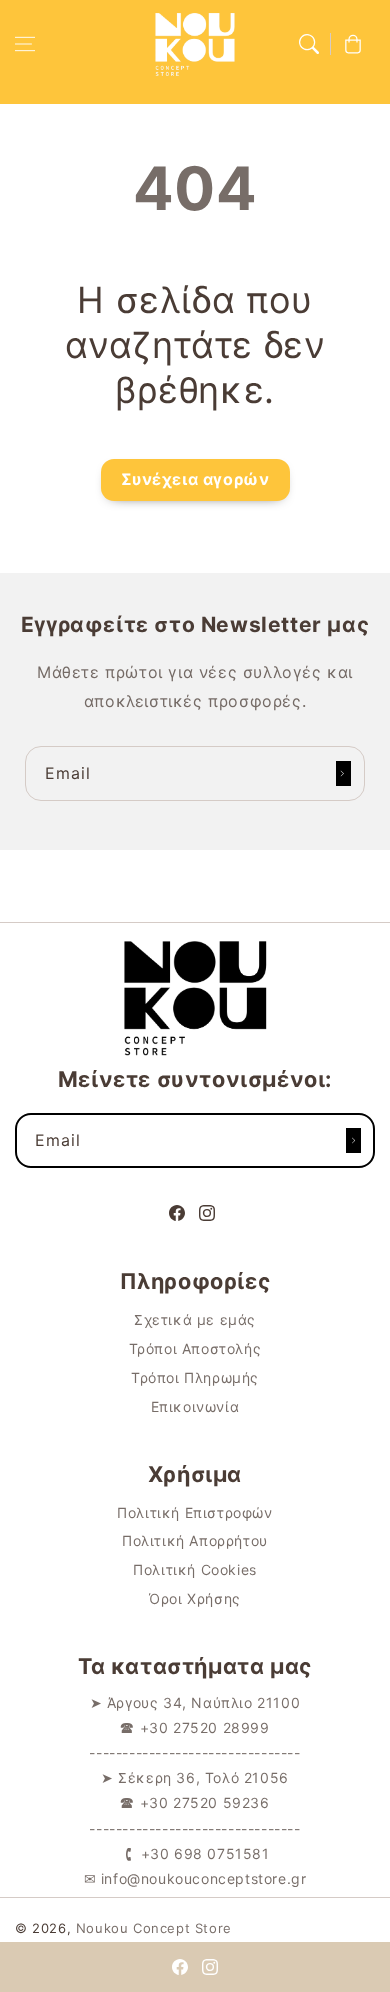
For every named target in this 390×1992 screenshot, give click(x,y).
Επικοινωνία (195, 1406)
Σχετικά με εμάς (195, 1319)
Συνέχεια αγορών (195, 479)
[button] (25, 44)
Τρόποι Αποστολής (195, 1348)
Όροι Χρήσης (195, 1598)
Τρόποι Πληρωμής (195, 1377)
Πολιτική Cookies (195, 1569)
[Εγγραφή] (343, 773)
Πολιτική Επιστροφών (194, 1512)
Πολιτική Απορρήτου (195, 1540)
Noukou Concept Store (154, 1928)
